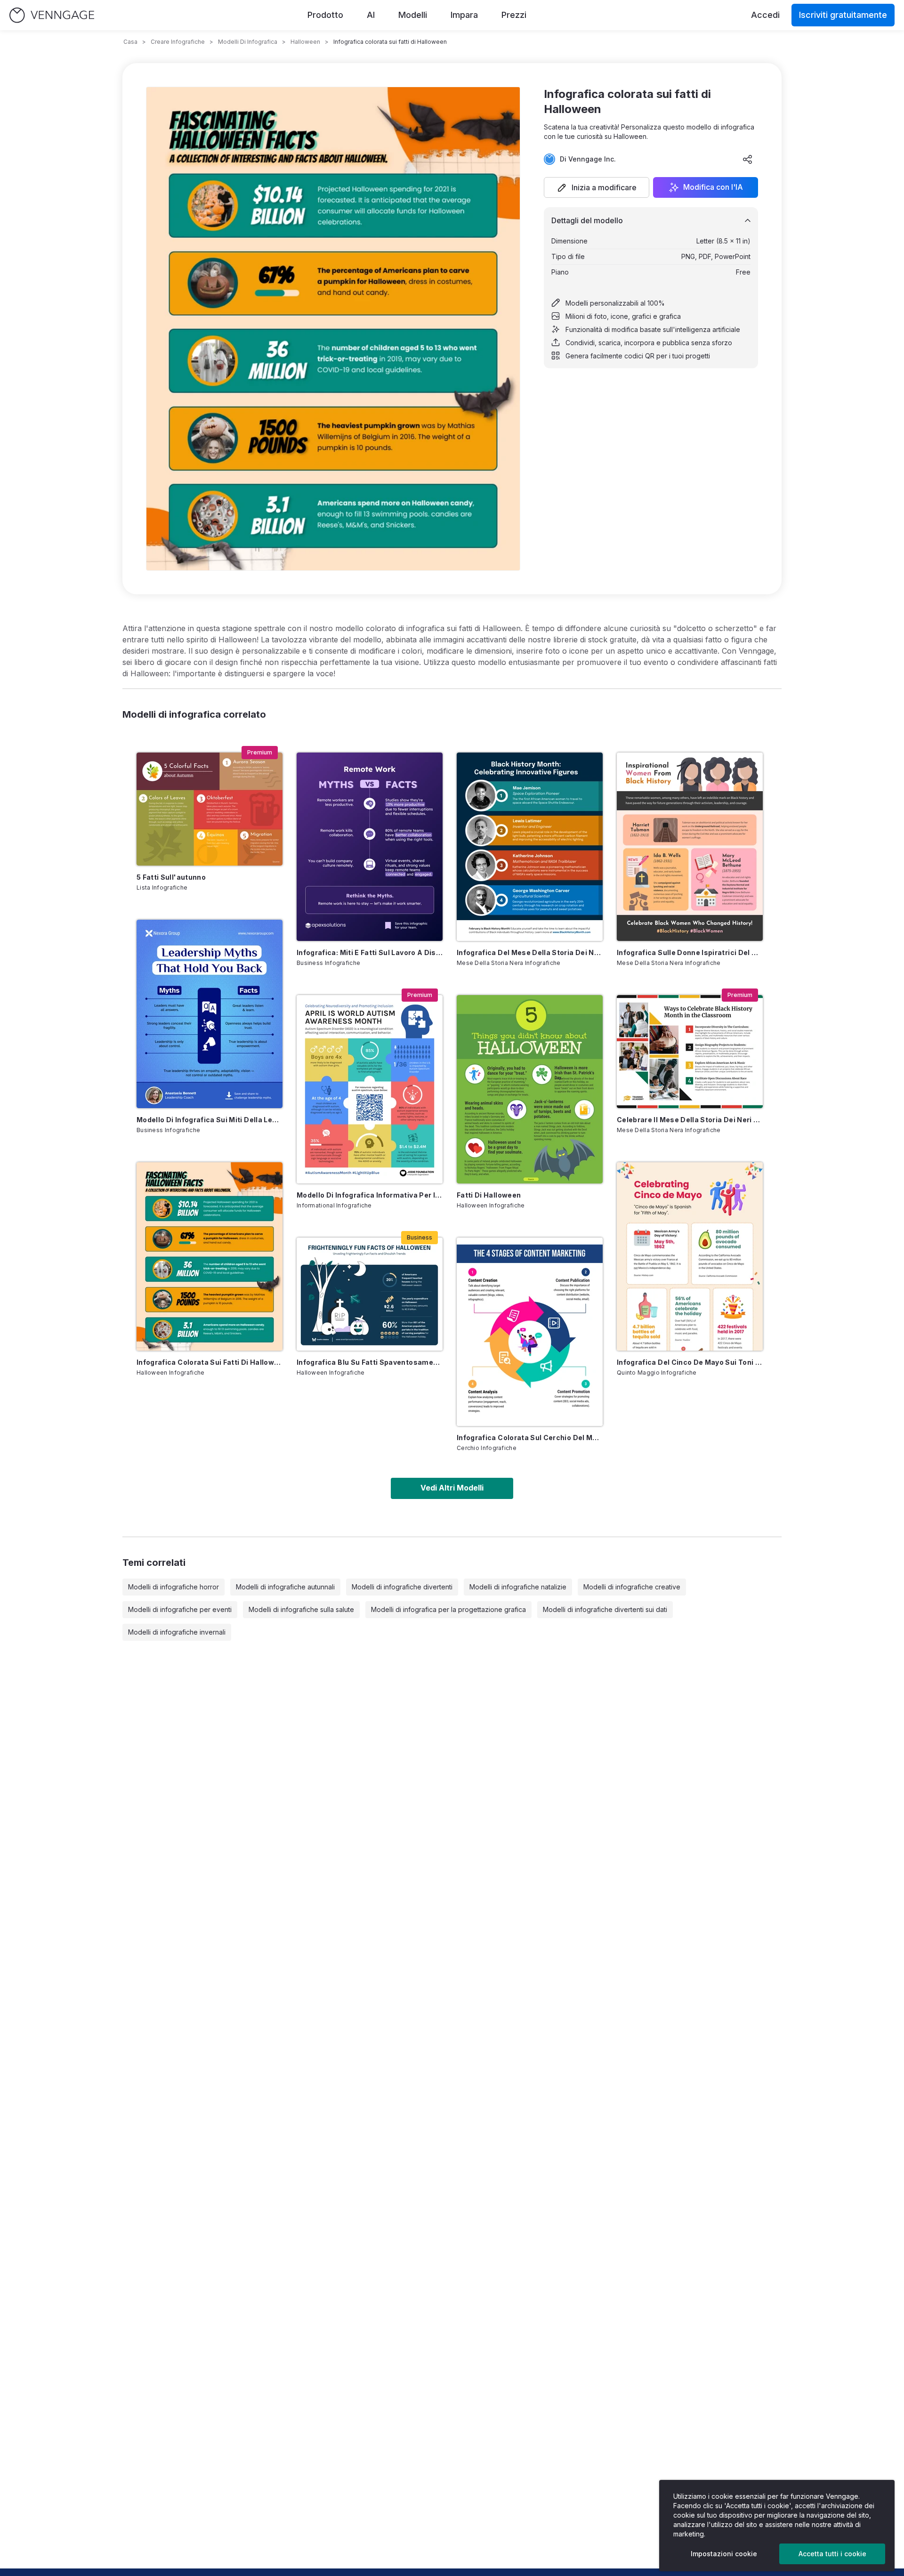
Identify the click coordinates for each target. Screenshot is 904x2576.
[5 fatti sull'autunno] (210, 809)
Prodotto (325, 15)
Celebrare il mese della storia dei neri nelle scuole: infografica (690, 1120)
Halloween (305, 42)
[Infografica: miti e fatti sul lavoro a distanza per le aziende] (370, 847)
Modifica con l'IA (713, 187)
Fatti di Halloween (489, 1195)
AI (371, 15)
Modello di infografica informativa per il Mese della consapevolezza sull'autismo (370, 1195)
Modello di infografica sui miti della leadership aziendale (210, 1120)
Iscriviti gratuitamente (843, 15)
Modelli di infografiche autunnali (285, 1587)
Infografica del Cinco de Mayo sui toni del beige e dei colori (690, 1362)
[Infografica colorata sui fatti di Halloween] (210, 1256)
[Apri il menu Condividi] (748, 159)
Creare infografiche (178, 42)
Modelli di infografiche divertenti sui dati (605, 1609)
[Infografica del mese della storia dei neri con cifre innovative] (530, 847)
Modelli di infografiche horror (174, 1587)
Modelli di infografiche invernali (177, 1632)
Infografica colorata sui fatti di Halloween (210, 1362)
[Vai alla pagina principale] (52, 15)
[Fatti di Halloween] (530, 1089)
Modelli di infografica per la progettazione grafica (448, 1609)
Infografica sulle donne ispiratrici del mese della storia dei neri (690, 952)
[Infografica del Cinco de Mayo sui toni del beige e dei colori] (690, 1256)
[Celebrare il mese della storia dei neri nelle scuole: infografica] (690, 1052)
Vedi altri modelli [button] (452, 1488)
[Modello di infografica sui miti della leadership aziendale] (210, 1014)
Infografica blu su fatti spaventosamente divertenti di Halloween (370, 1362)
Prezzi (514, 15)
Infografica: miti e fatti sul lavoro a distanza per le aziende (370, 952)
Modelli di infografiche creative (632, 1587)
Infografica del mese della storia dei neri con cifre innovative (530, 952)
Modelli (413, 15)
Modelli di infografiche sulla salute (301, 1609)
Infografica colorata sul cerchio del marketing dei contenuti (530, 1438)
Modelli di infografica (248, 42)
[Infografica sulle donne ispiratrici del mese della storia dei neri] (690, 847)
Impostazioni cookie (724, 2554)
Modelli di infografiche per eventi (180, 1609)
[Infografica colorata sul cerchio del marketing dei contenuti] (530, 1332)
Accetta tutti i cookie (832, 2554)
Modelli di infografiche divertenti (402, 1587)
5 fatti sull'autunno (171, 877)
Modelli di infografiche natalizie (518, 1587)
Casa (130, 42)
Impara (464, 15)
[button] (597, 187)
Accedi (765, 15)
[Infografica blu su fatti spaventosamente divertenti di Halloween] (370, 1294)
